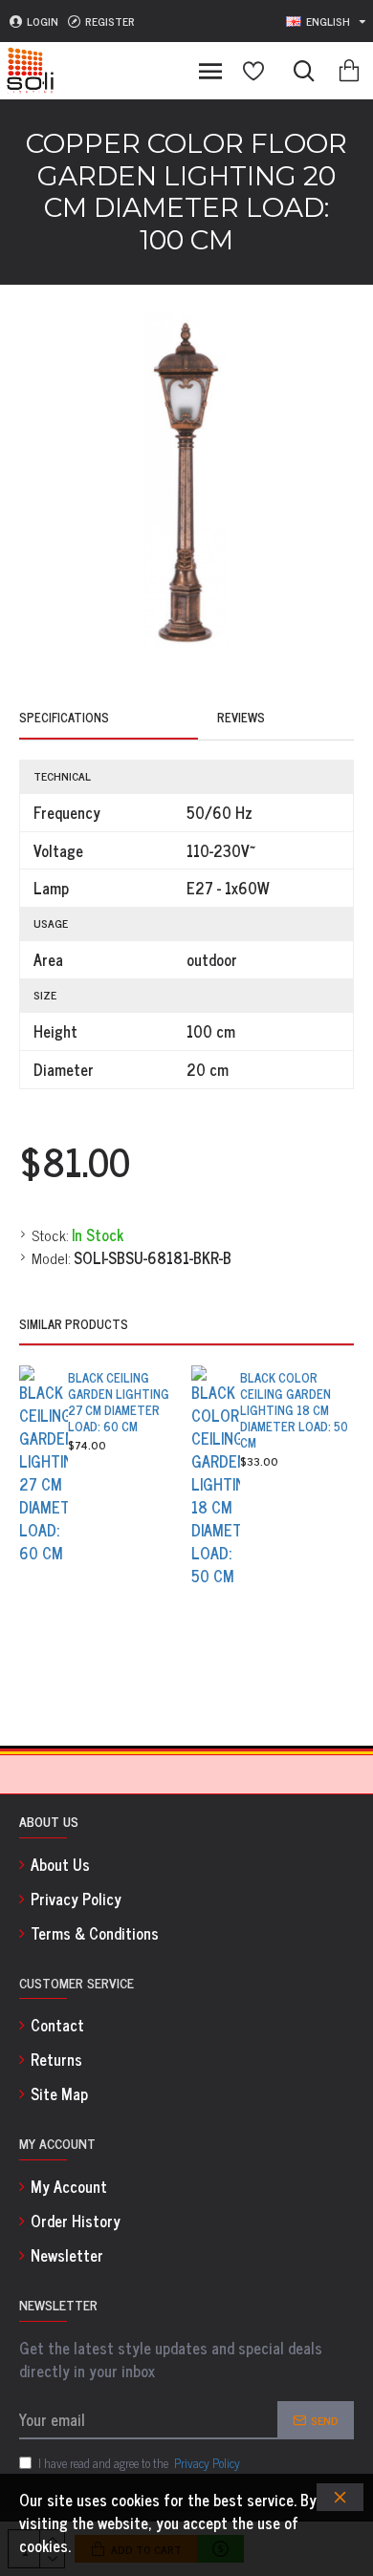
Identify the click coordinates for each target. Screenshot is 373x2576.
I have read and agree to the (139, 2463)
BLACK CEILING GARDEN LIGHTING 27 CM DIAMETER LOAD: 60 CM (119, 1403)
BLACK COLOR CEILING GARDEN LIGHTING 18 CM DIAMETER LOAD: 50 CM (294, 1410)
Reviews (241, 719)
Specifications (64, 719)
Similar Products (74, 1325)
